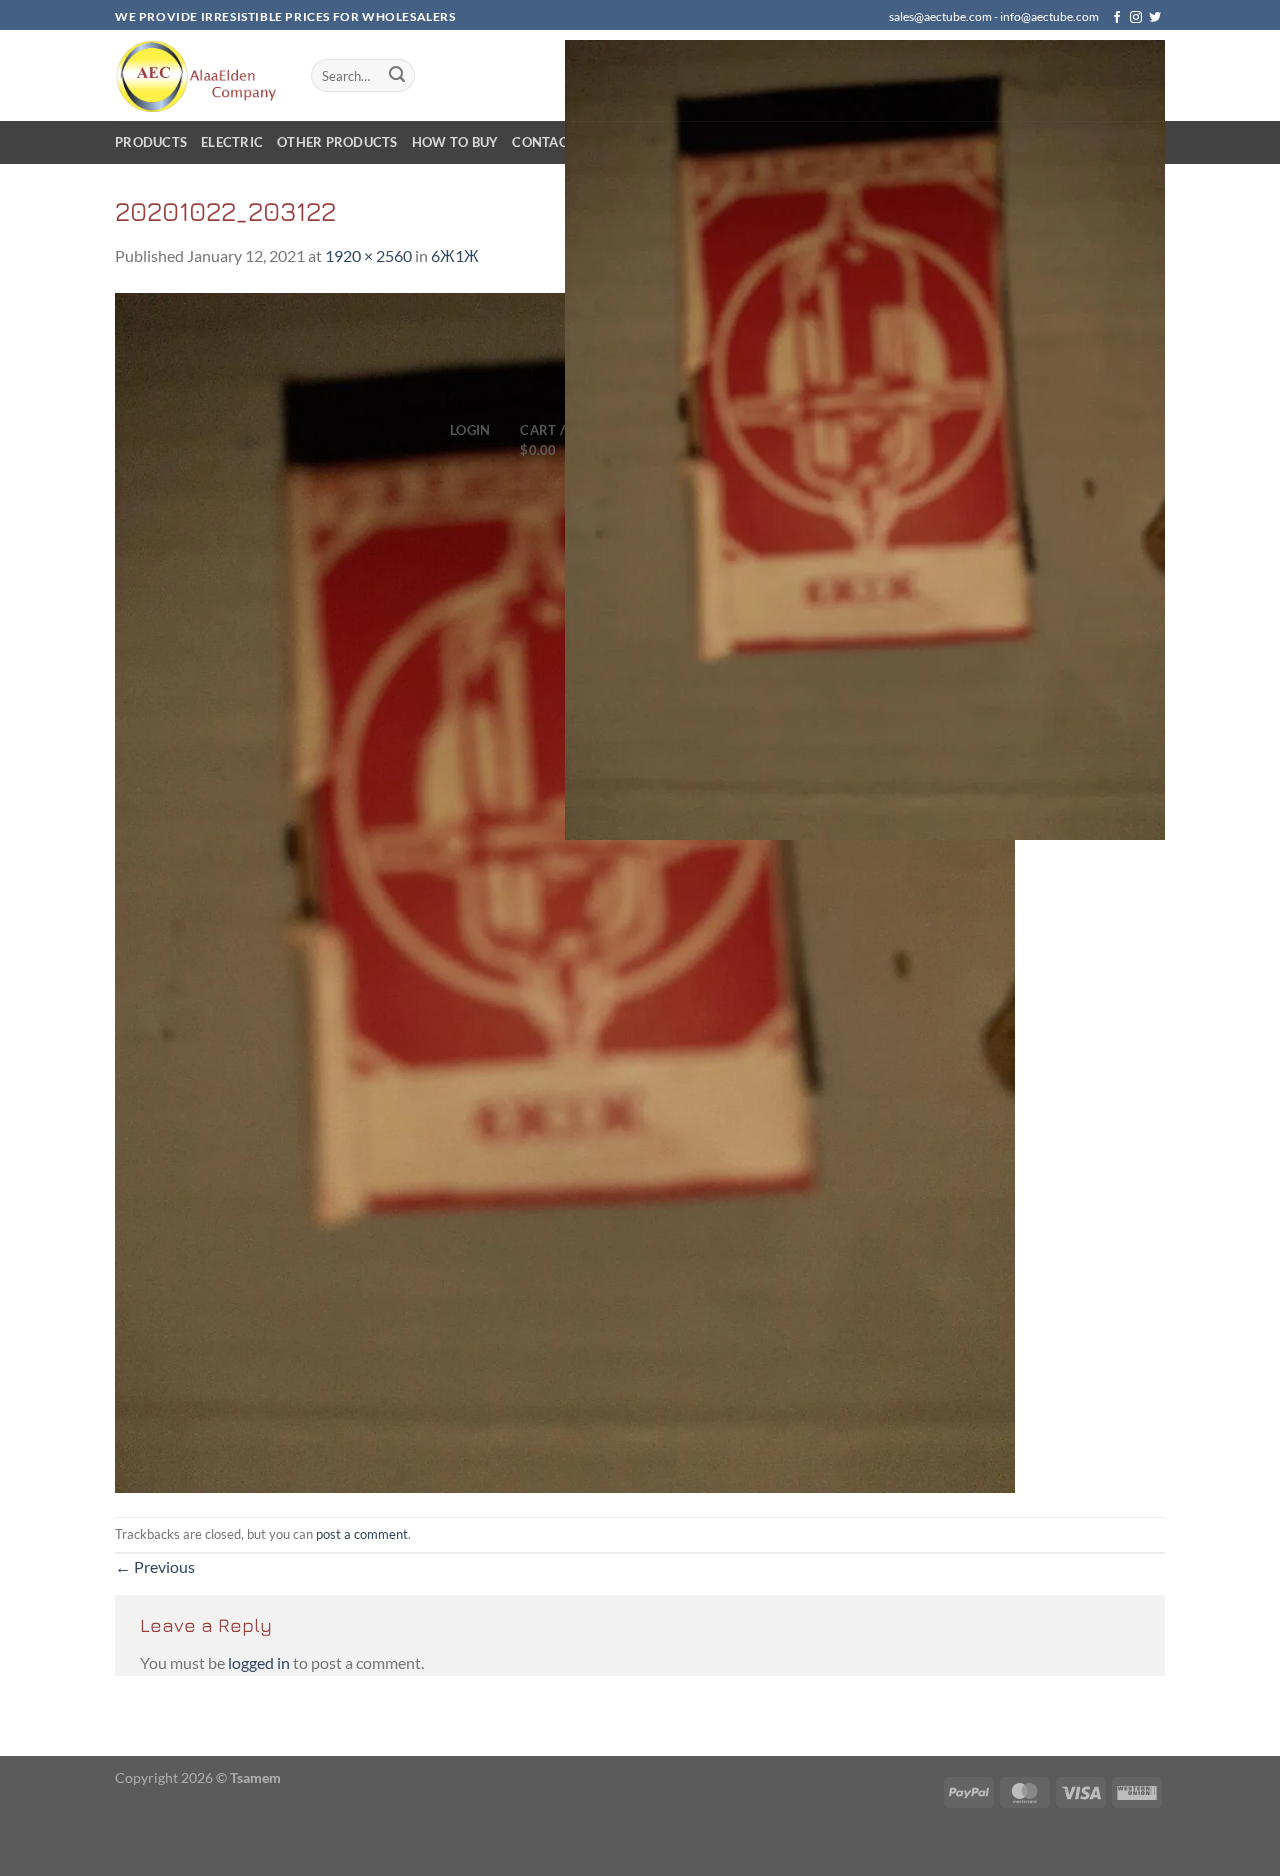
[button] (470, 430)
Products (151, 142)
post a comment (362, 1534)
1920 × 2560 (368, 255)
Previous (155, 1566)
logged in (259, 1662)
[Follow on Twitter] (1155, 18)
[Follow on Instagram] (1136, 18)
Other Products (337, 142)
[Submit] (397, 76)
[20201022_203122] (565, 890)
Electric (232, 142)
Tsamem (255, 1777)
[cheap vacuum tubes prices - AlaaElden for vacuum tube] (198, 75)
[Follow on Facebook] (1117, 18)
